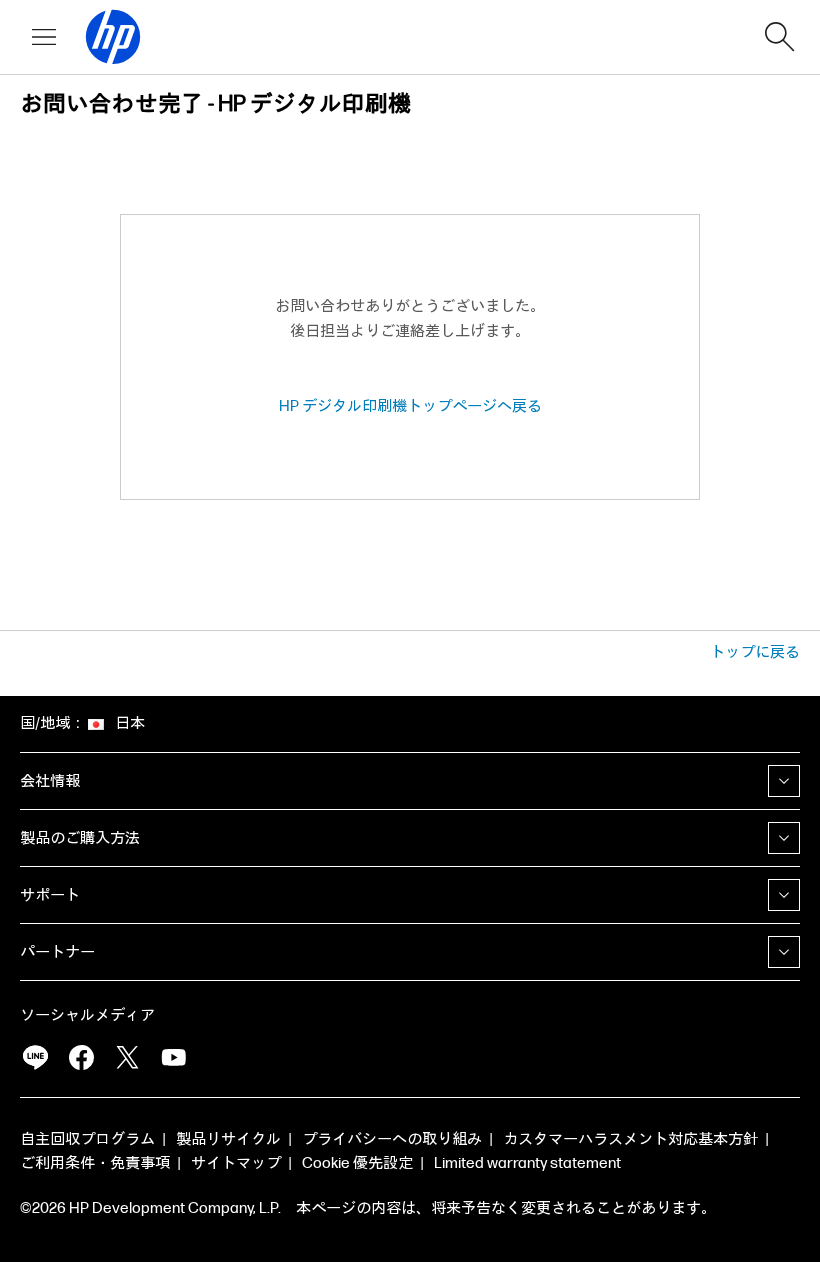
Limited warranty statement (527, 1163)
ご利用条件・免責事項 (95, 1163)
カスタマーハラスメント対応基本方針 (630, 1139)
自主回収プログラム (87, 1139)
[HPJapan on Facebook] (81, 1058)
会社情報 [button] (50, 781)
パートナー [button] (57, 952)
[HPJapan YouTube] (173, 1058)
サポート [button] (50, 895)
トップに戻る (755, 652)
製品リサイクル (228, 1139)
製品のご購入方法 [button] (80, 838)
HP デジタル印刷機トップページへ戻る (410, 406)
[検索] (780, 37)
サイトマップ (236, 1163)
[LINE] (35, 1058)
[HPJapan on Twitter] (127, 1058)
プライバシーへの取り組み (392, 1139)
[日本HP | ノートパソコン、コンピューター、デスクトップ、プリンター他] (104, 37)
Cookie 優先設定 (357, 1163)
